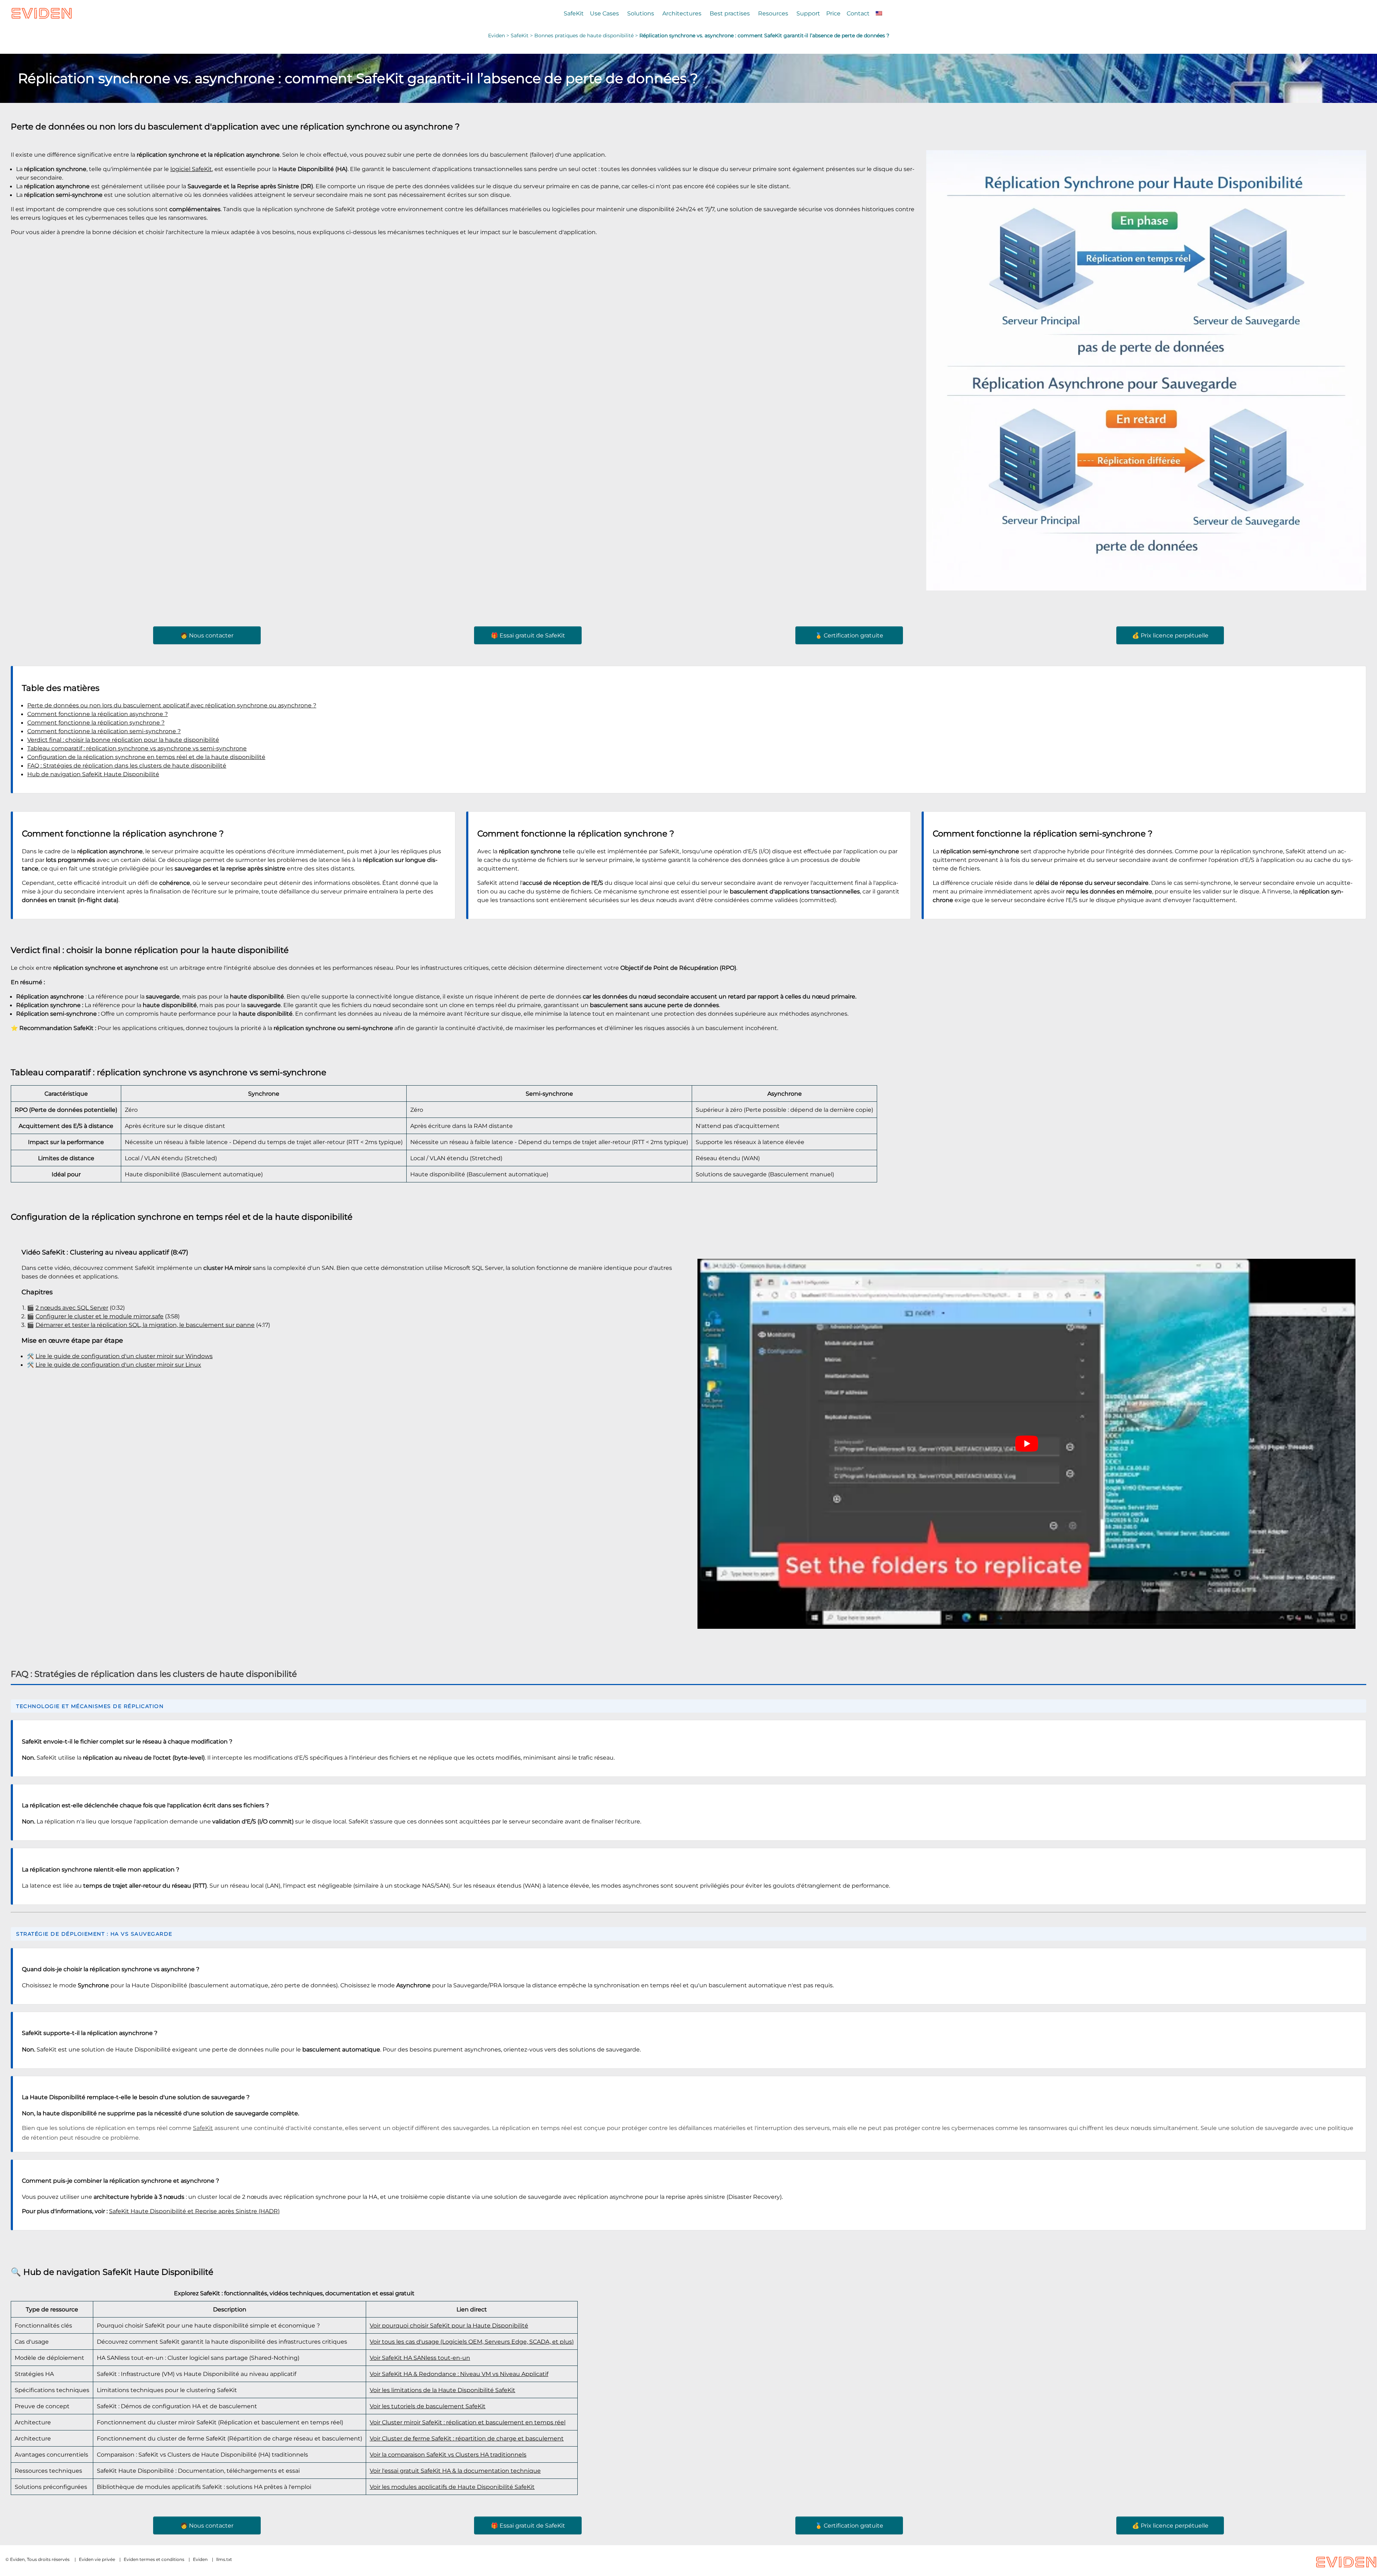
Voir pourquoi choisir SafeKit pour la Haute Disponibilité (449, 2325)
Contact (858, 13)
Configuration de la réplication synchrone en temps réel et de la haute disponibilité (146, 757)
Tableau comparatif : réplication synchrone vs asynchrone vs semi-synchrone (137, 748)
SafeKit (574, 13)
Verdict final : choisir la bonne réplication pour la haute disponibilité (123, 740)
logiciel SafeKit (191, 169)
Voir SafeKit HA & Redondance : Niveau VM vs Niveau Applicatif (459, 2374)
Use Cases (604, 13)
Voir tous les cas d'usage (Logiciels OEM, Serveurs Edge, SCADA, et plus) (472, 2342)
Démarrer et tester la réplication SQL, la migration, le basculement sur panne (145, 1325)
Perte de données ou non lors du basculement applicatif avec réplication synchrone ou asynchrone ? (172, 705)
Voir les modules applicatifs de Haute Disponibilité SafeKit (452, 2487)
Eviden (496, 35)
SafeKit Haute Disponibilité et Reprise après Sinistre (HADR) (194, 2211)
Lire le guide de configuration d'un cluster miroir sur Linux (118, 1365)
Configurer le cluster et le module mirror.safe (100, 1316)
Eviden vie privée (97, 2559)
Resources (773, 13)
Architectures (682, 13)
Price (833, 13)
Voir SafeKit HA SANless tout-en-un (420, 2358)
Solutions (641, 13)
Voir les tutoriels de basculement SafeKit (428, 2406)
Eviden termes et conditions (154, 2559)
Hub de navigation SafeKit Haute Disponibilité (93, 774)
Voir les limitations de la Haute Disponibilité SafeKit (443, 2390)
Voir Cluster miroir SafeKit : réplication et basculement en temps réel (468, 2422)
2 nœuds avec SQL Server (72, 1308)
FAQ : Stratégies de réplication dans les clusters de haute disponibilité (127, 765)
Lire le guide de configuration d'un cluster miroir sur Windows (124, 1356)
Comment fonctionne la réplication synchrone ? (96, 722)
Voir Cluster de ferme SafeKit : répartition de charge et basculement (467, 2438)
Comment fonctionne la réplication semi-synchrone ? (104, 731)
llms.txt (224, 2559)
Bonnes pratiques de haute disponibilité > (587, 35)
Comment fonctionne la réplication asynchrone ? (98, 714)
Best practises (730, 13)
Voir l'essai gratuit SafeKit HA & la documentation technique (455, 2471)
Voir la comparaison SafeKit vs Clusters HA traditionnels (448, 2454)
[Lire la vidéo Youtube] (1026, 1444)
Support (808, 13)
